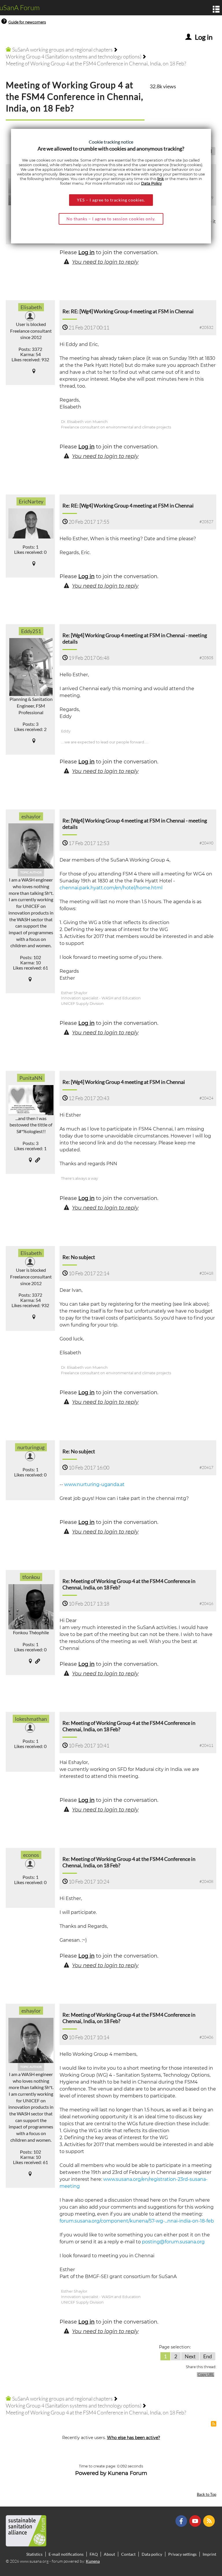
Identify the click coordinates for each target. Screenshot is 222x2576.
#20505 (206, 658)
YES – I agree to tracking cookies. (111, 200)
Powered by (91, 2473)
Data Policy (151, 183)
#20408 (206, 1881)
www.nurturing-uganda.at (94, 1484)
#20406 (206, 2037)
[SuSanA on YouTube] (196, 2520)
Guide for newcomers (27, 22)
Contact (128, 2554)
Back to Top (207, 2495)
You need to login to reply (105, 262)
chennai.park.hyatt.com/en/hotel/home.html (111, 888)
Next (190, 2356)
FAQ (94, 2554)
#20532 (206, 327)
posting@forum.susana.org (173, 2242)
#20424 (206, 1098)
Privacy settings (182, 2554)
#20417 (206, 1467)
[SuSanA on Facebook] (182, 2520)
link (161, 179)
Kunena (93, 2561)
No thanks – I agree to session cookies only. (111, 219)
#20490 (206, 843)
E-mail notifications (66, 2554)
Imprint (209, 2554)
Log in (86, 252)
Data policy (152, 2554)
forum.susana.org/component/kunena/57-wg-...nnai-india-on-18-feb (137, 2221)
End (208, 2356)
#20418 (206, 1273)
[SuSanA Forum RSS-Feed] (210, 2520)
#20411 (206, 1745)
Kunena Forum (127, 2473)
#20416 (206, 1603)
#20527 (206, 522)
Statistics (34, 2554)
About (109, 2554)
